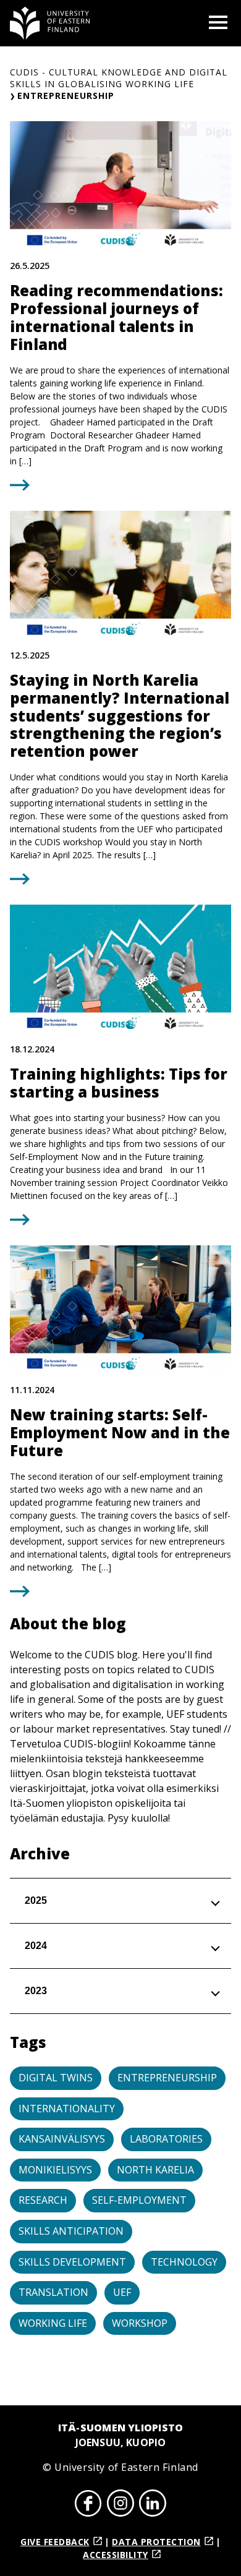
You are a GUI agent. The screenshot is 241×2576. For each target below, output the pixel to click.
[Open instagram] (120, 2505)
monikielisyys (55, 2170)
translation (53, 2292)
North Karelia (155, 2170)
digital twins (56, 2078)
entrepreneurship (167, 2078)
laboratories (166, 2139)
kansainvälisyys (62, 2139)
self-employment (139, 2200)
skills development (72, 2262)
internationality (67, 2109)
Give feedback (55, 2542)
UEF (122, 2292)
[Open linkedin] (153, 2505)
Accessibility (116, 2555)
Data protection (156, 2542)
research (43, 2200)
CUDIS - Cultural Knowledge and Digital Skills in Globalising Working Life (119, 78)
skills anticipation (71, 2231)
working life (53, 2323)
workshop (140, 2323)
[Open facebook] (88, 2505)
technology (184, 2262)
